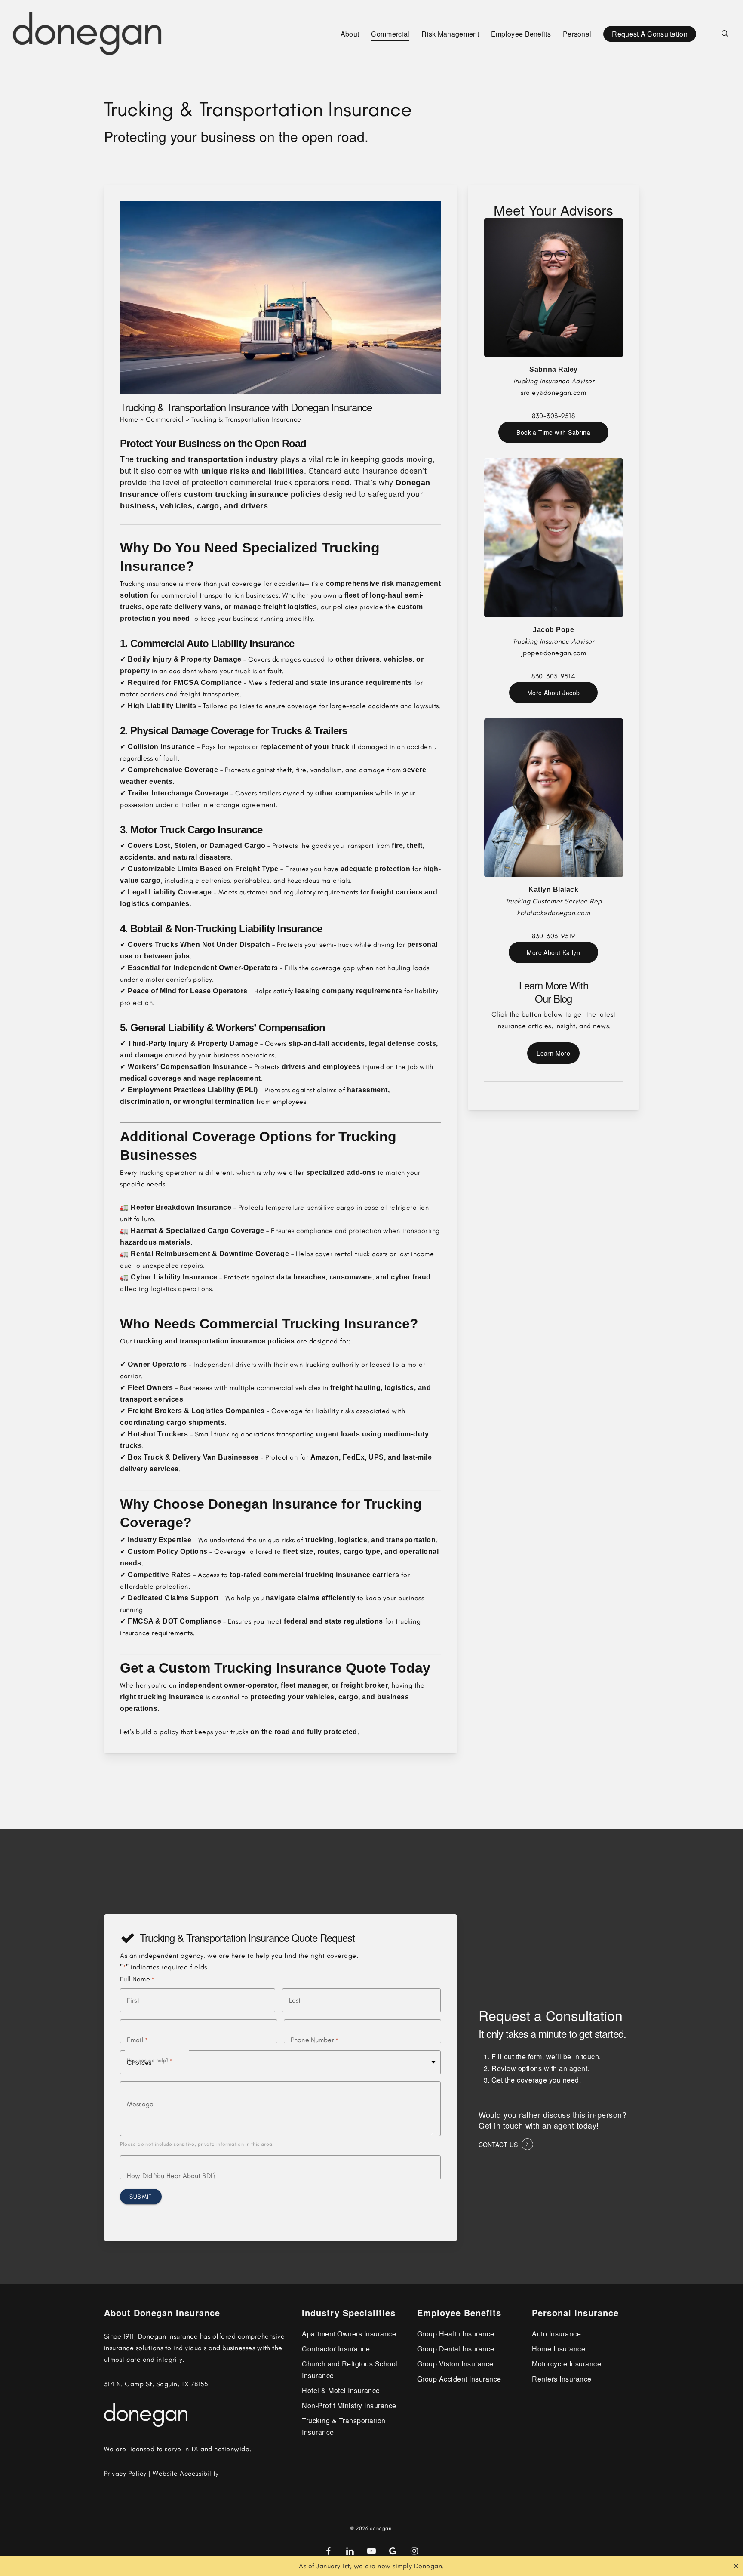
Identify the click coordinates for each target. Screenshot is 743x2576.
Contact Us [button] (498, 2145)
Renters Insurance (562, 2379)
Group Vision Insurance (455, 2364)
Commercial (165, 419)
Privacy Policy (125, 2473)
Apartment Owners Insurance (349, 2334)
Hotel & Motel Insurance (341, 2390)
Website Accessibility (186, 2473)
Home (129, 419)
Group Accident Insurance (459, 2379)
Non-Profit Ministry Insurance (349, 2405)
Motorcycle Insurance (566, 2364)
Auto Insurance (556, 2334)
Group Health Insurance (456, 2334)
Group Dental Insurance (456, 2349)
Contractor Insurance (336, 2349)
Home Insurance (559, 2349)
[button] (553, 432)
